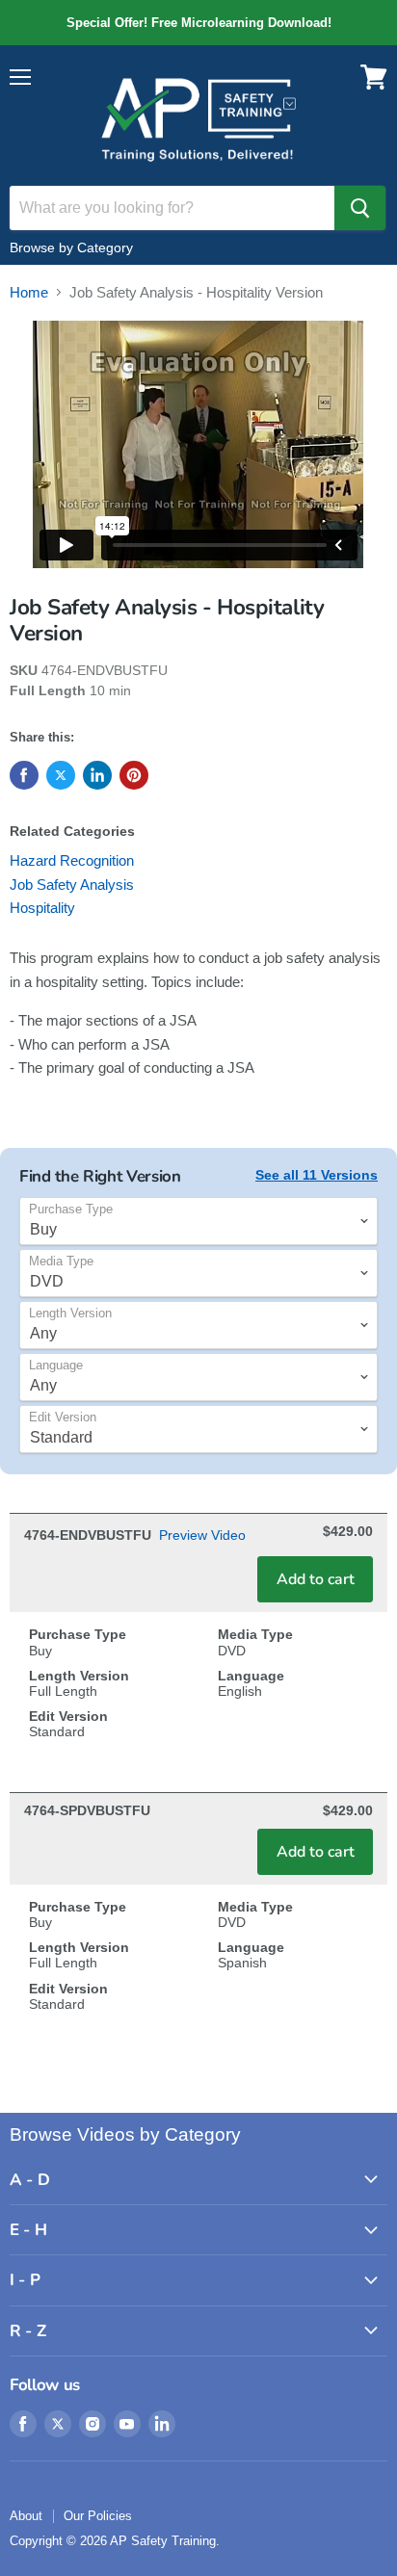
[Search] (360, 208)
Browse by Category (71, 247)
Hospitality (42, 908)
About (26, 2516)
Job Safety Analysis (72, 885)
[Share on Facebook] (24, 775)
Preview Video (202, 1535)
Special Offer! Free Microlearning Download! (198, 23)
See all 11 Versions (317, 1175)
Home (29, 292)
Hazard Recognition (72, 860)
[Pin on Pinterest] (134, 775)
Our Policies (98, 2516)
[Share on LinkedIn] (97, 775)
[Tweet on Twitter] (61, 775)
